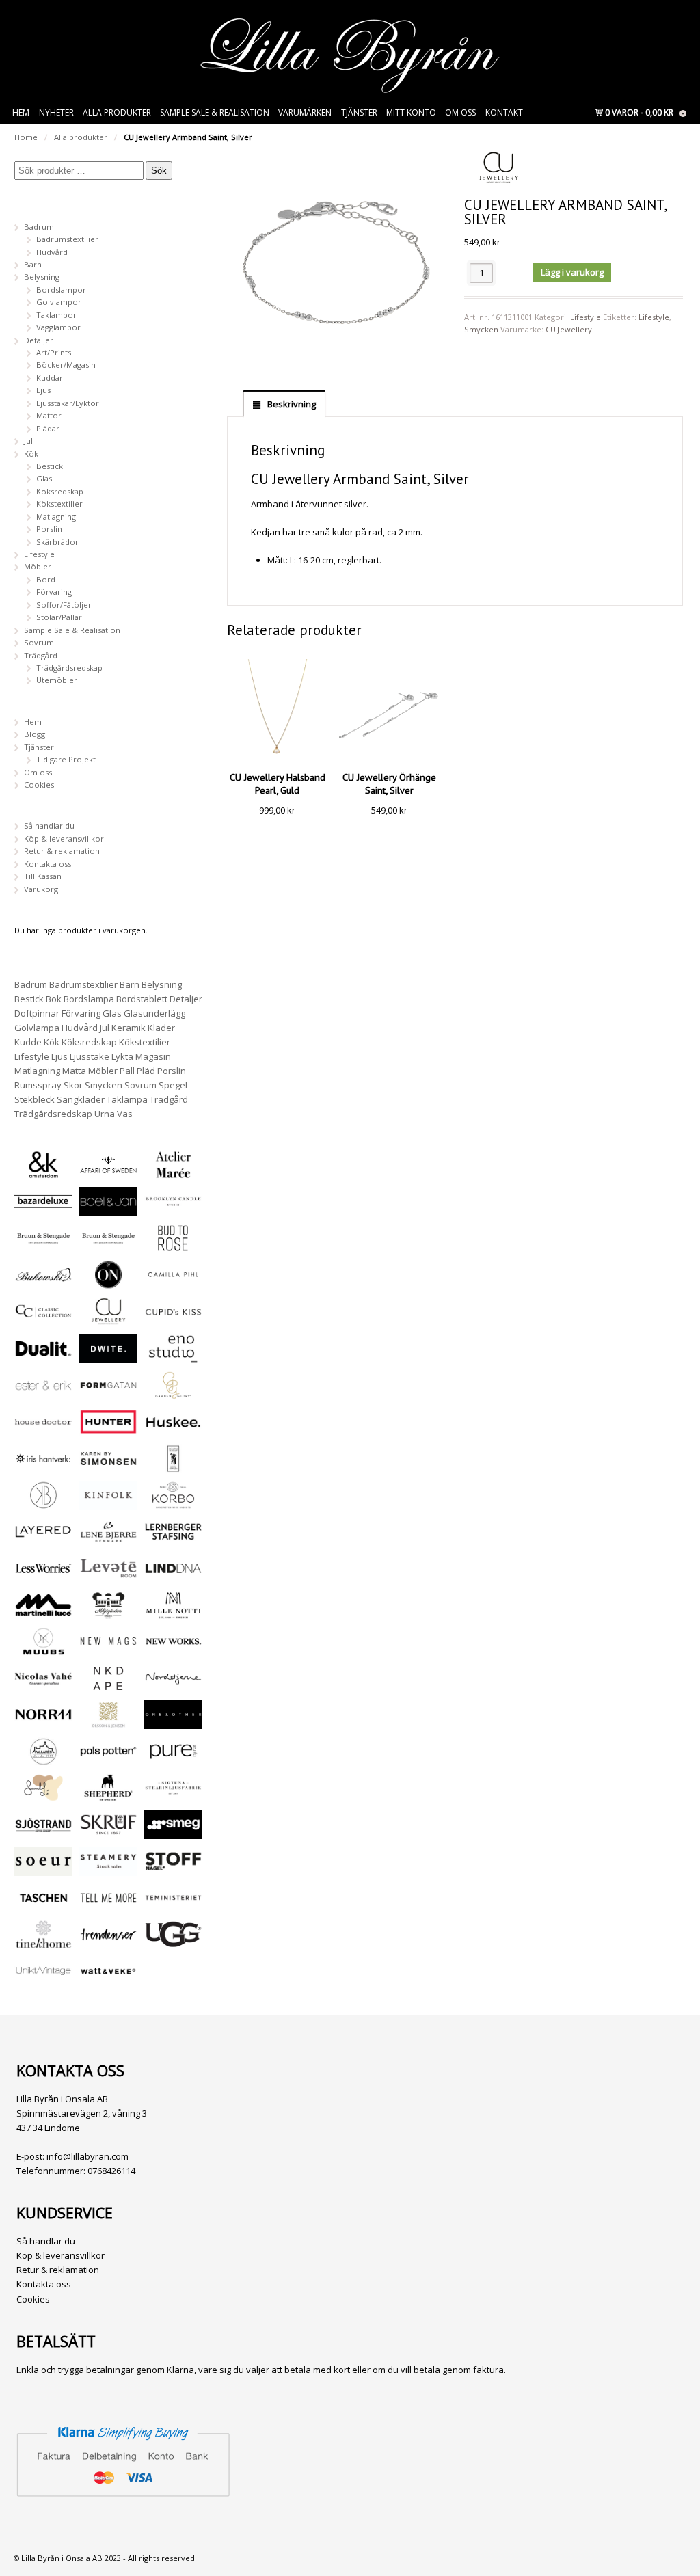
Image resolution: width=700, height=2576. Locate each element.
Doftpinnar (37, 1013)
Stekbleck (35, 1099)
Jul (28, 441)
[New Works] (173, 1649)
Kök (31, 454)
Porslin (49, 529)
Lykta (122, 1056)
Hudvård (52, 252)
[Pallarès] (43, 1759)
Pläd (146, 1071)
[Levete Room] (108, 1576)
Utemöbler (57, 680)
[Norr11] (43, 1722)
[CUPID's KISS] (173, 1320)
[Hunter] (108, 1430)
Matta (74, 1071)
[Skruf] (108, 1833)
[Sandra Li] (43, 1796)
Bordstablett (142, 999)
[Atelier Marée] (173, 1173)
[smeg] (173, 1833)
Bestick (50, 466)
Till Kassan (43, 876)
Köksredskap (60, 491)
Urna (105, 1114)
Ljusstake (90, 1056)
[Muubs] (43, 1649)
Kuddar (50, 378)
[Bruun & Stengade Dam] (43, 1246)
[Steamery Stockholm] (108, 1869)
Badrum (39, 227)
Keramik (129, 1028)
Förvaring (54, 592)
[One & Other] (173, 1722)
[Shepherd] (108, 1796)
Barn (33, 264)
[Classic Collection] (43, 1319)
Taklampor (56, 315)
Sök (159, 171)
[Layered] (43, 1540)
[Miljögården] (108, 1613)
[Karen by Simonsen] (108, 1467)
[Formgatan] (108, 1394)
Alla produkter (117, 112)
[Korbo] (173, 1503)
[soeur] (43, 1869)
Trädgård (41, 655)
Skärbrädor (57, 542)
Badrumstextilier (67, 239)
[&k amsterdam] (43, 1173)
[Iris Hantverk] (43, 1467)
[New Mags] (108, 1649)
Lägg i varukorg (572, 272)
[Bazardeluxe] (43, 1210)
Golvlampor (59, 302)
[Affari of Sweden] (108, 1173)
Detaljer (39, 340)
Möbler (38, 566)
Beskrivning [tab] (291, 404)
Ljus (43, 390)
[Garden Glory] (173, 1394)
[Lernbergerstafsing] (173, 1540)
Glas (44, 478)
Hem (21, 112)
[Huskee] (173, 1430)
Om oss (460, 112)
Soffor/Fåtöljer (64, 605)
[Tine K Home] (43, 1943)
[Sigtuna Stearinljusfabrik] (173, 1796)
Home (26, 137)
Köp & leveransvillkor (64, 838)
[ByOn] (108, 1283)
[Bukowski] (43, 1283)
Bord (46, 579)
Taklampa (127, 1099)
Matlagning (56, 516)
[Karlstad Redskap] (173, 1467)
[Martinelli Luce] (43, 1613)
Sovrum (39, 642)
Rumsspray (38, 1085)
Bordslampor (61, 290)
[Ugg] (173, 1943)
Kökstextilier (59, 504)
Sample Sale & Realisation (215, 112)
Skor (73, 1085)
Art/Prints (54, 352)
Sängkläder (81, 1099)
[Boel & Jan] (108, 1210)
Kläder (161, 1028)
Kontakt (504, 112)
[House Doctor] (43, 1430)
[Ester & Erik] (43, 1394)
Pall (127, 1071)
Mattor (49, 415)
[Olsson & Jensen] (108, 1722)
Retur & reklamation (62, 851)
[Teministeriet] (173, 1906)
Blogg (35, 734)
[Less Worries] (43, 1576)
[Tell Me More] (108, 1906)
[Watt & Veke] (108, 1979)
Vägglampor (58, 327)
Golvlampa (37, 1028)
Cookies (39, 784)
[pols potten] (108, 1759)
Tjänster (359, 112)
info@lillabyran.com (87, 2156)
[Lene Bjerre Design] (108, 1540)
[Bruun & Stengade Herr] (108, 1246)
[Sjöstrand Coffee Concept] (43, 1833)
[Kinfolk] (108, 1503)
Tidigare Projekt (66, 759)
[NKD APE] (108, 1686)
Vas (125, 1114)
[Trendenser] (108, 1943)
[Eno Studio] (173, 1357)
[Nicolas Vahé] (43, 1686)
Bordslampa (89, 999)
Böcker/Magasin (66, 365)
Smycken (481, 329)
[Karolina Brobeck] (43, 1503)
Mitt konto (411, 112)
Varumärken (305, 112)
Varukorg (41, 889)
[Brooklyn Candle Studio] (173, 1210)
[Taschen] (43, 1906)
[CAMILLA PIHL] (173, 1283)
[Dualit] (43, 1357)
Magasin (153, 1056)
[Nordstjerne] (173, 1686)
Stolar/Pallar (59, 617)
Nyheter (56, 112)
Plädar (48, 428)
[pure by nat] (173, 1759)
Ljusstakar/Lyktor (68, 403)
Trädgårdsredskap (69, 668)
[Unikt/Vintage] (43, 1979)
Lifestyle (585, 317)
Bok (54, 999)
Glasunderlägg (154, 1013)
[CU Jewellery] (108, 1319)
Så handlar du (49, 826)
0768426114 (111, 2171)
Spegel (173, 1085)
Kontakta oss (48, 864)
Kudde (28, 1042)
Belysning (42, 277)
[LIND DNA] (173, 1576)
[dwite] (108, 1357)
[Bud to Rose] (173, 1246)
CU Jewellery (569, 329)
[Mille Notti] (173, 1613)
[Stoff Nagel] (173, 1869)
